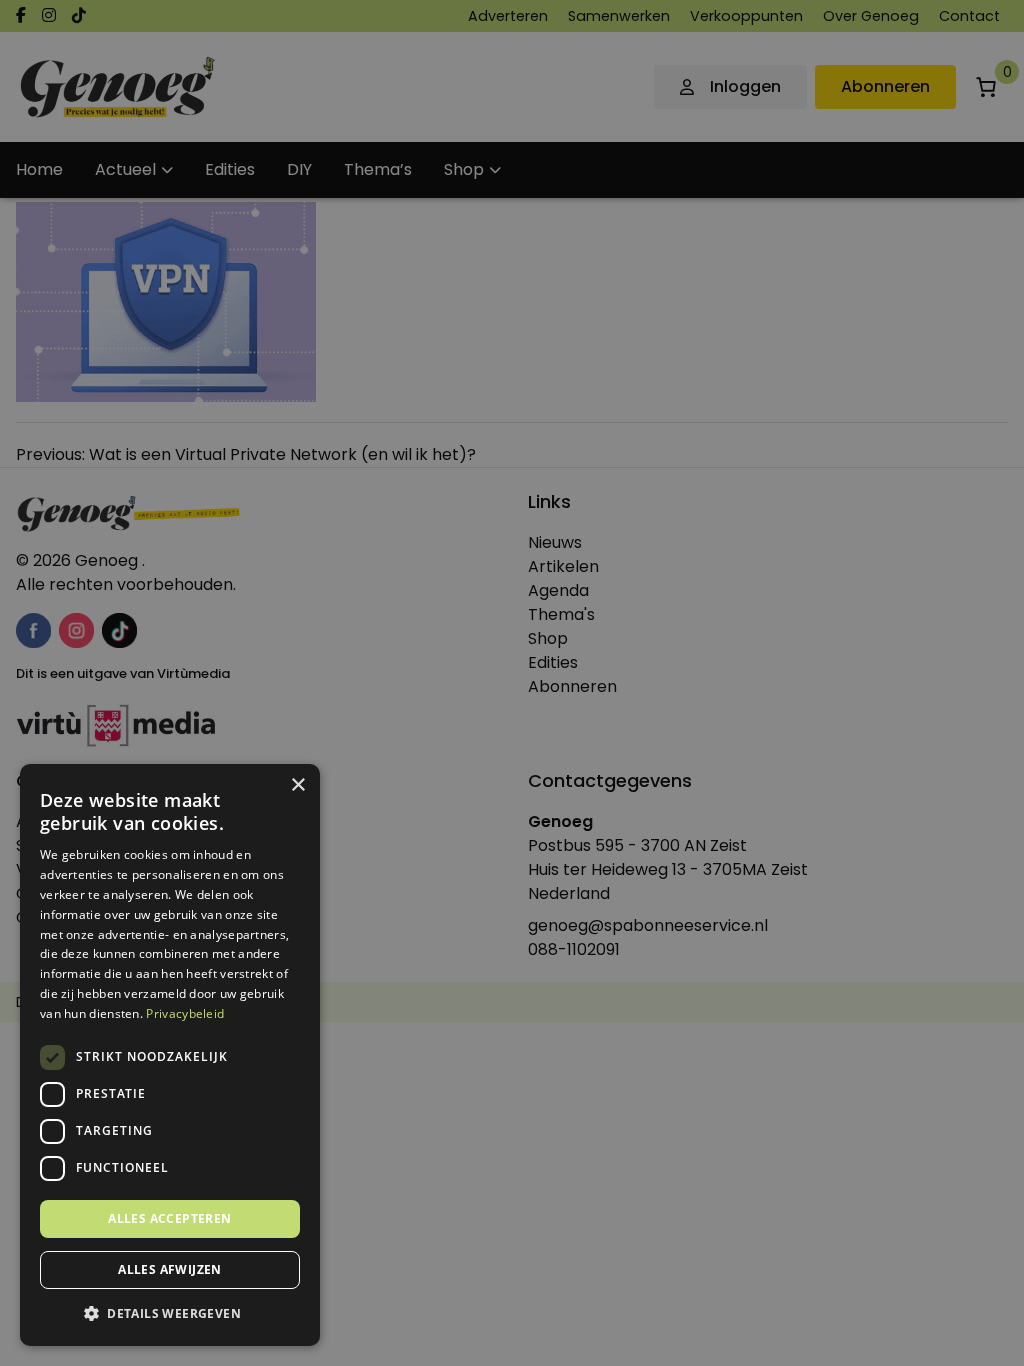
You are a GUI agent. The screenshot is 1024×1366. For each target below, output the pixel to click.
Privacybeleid (185, 1013)
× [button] (297, 785)
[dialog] (512, 683)
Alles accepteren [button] (169, 1218)
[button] (170, 1314)
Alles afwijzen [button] (170, 1269)
